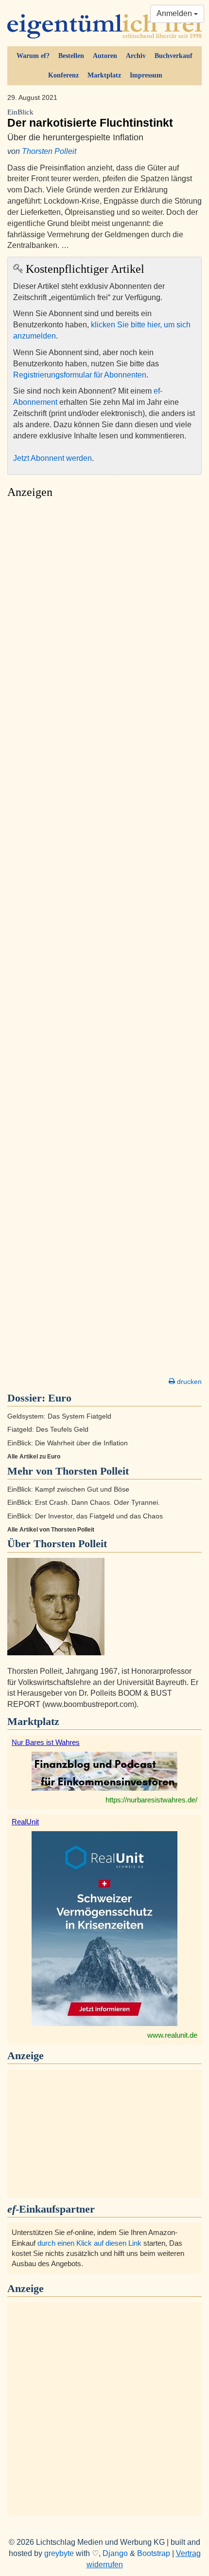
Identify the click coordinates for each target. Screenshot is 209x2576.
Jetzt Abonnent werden (52, 458)
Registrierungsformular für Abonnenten (80, 375)
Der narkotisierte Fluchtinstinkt (90, 119)
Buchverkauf (174, 56)
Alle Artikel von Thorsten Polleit (51, 1530)
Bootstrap (154, 2553)
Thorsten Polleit (49, 151)
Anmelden (175, 13)
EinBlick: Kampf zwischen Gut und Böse (68, 1489)
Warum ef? (33, 56)
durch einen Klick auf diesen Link (89, 2243)
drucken (188, 1382)
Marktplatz (104, 75)
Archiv (136, 56)
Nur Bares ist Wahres (46, 1742)
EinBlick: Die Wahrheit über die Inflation (68, 1443)
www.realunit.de (172, 2035)
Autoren (105, 56)
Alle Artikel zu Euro (34, 1457)
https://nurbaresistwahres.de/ (151, 1800)
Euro (60, 1398)
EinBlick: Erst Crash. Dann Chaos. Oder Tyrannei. (84, 1503)
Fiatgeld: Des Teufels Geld (48, 1430)
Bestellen (71, 56)
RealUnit (25, 1822)
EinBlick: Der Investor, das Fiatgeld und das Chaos (85, 1516)
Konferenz (63, 75)
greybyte (59, 2553)
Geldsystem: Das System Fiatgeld (59, 1416)
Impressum (146, 75)
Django (115, 2553)
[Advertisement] (104, 941)
